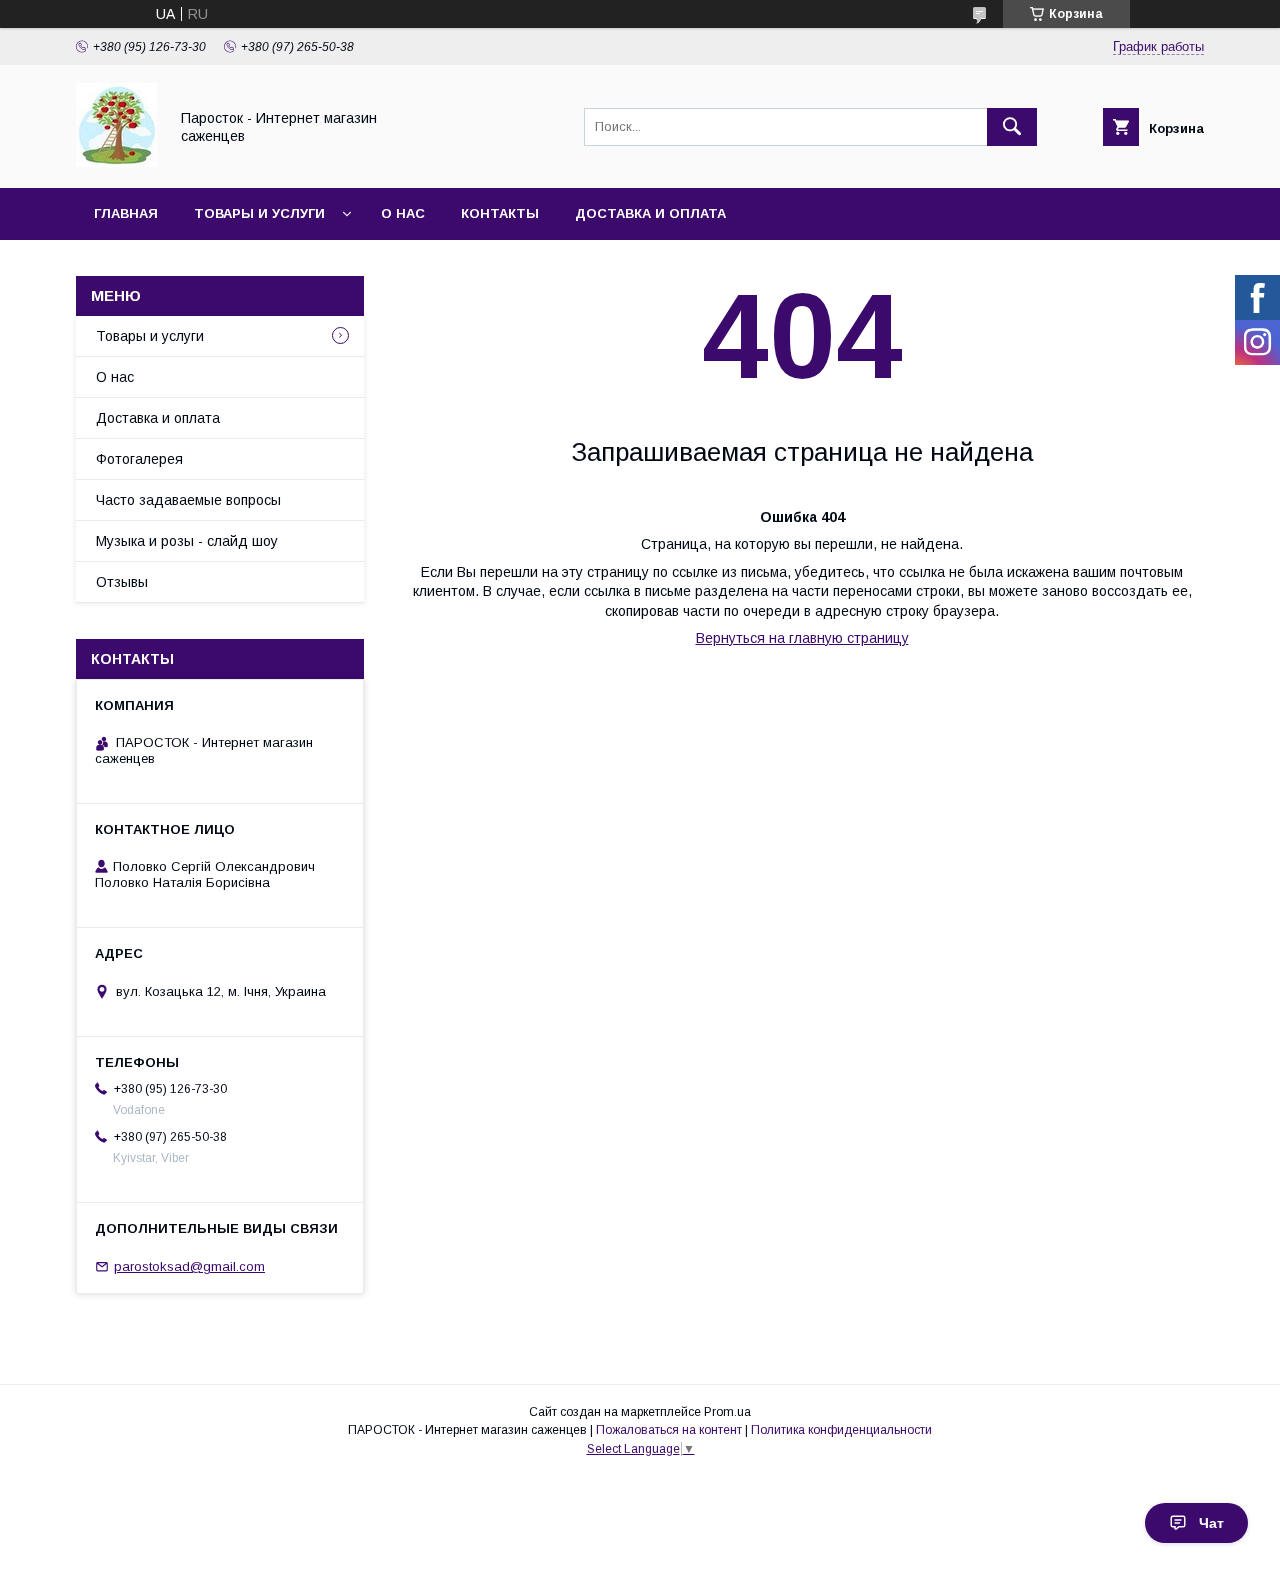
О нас (403, 213)
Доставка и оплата (650, 213)
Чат (1211, 1523)
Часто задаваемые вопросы (188, 500)
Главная (126, 213)
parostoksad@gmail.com (189, 1266)
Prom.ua (727, 1412)
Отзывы (122, 582)
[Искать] (1012, 127)
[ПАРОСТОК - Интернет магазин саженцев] (116, 162)
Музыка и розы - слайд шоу (187, 541)
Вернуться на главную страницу (802, 638)
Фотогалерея (139, 459)
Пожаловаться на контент (669, 1430)
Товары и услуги (259, 213)
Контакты (500, 213)
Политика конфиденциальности (841, 1430)
